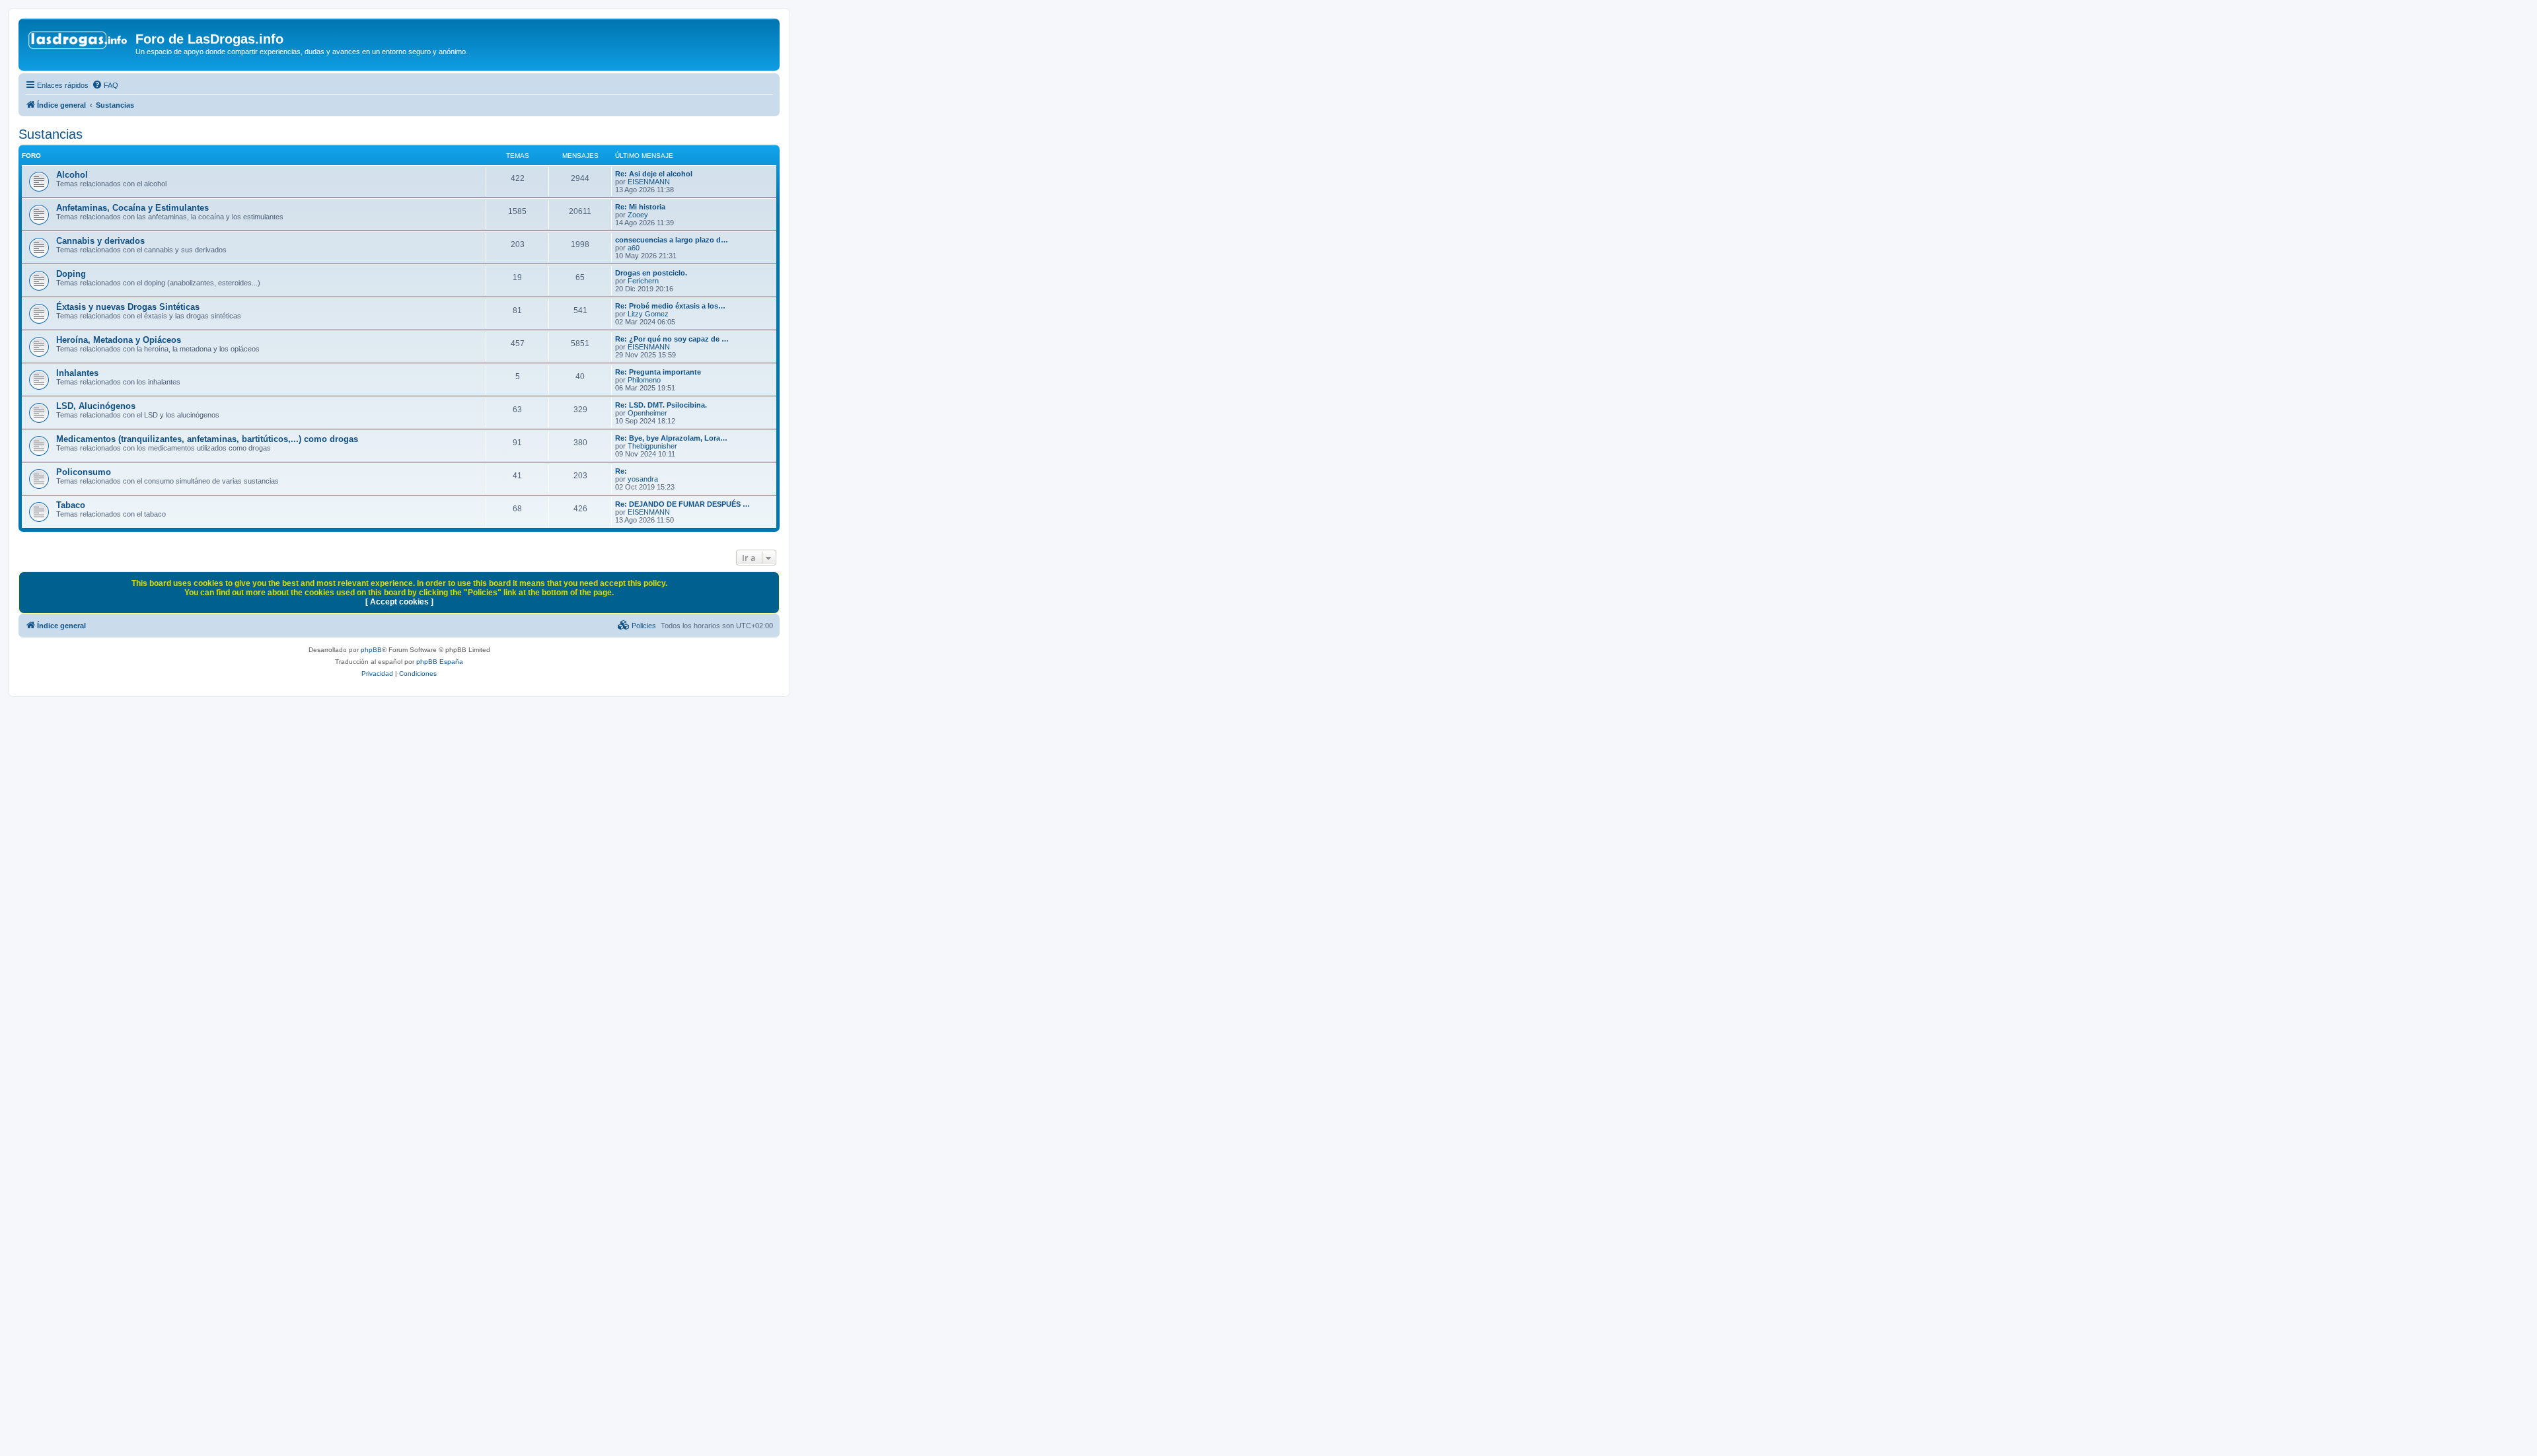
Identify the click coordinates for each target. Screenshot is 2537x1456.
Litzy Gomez (648, 314)
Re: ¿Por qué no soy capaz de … (672, 339)
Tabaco (71, 505)
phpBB (371, 650)
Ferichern (643, 281)
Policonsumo (84, 472)
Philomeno (644, 380)
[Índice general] (79, 43)
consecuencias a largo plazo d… (672, 240)
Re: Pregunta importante (658, 372)
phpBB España (440, 662)
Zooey (638, 215)
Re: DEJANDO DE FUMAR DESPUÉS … (682, 504)
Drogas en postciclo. (651, 273)
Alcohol (72, 175)
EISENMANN (649, 182)
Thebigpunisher (652, 446)
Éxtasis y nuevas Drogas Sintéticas (128, 307)
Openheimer (647, 413)
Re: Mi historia (640, 207)
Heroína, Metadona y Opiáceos (119, 340)
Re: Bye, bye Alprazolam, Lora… (671, 438)
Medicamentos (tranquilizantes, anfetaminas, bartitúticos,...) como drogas (207, 439)
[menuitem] (105, 85)
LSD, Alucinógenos (96, 406)
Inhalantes (77, 373)
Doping (71, 274)
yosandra (643, 479)
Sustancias (51, 134)
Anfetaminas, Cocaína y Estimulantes (132, 208)
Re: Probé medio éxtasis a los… (670, 306)
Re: (621, 471)
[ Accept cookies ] (399, 602)
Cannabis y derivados (100, 241)
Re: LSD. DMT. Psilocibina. (661, 405)
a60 (634, 248)
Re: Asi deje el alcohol (654, 174)
